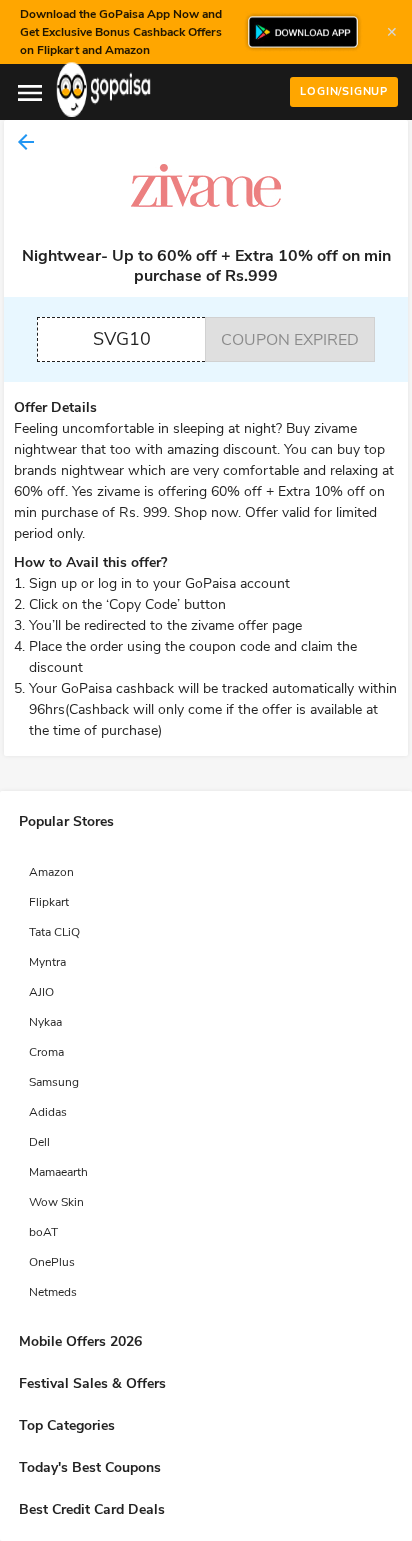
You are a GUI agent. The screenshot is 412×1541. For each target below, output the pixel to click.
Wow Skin (56, 1202)
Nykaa (45, 1022)
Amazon (51, 872)
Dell (39, 1142)
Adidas (48, 1112)
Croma (46, 1052)
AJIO (41, 992)
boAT (43, 1232)
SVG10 (122, 339)
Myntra (47, 962)
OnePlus (52, 1262)
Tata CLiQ (54, 932)
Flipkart (49, 902)
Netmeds (53, 1292)
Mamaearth (58, 1172)
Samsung (54, 1082)
